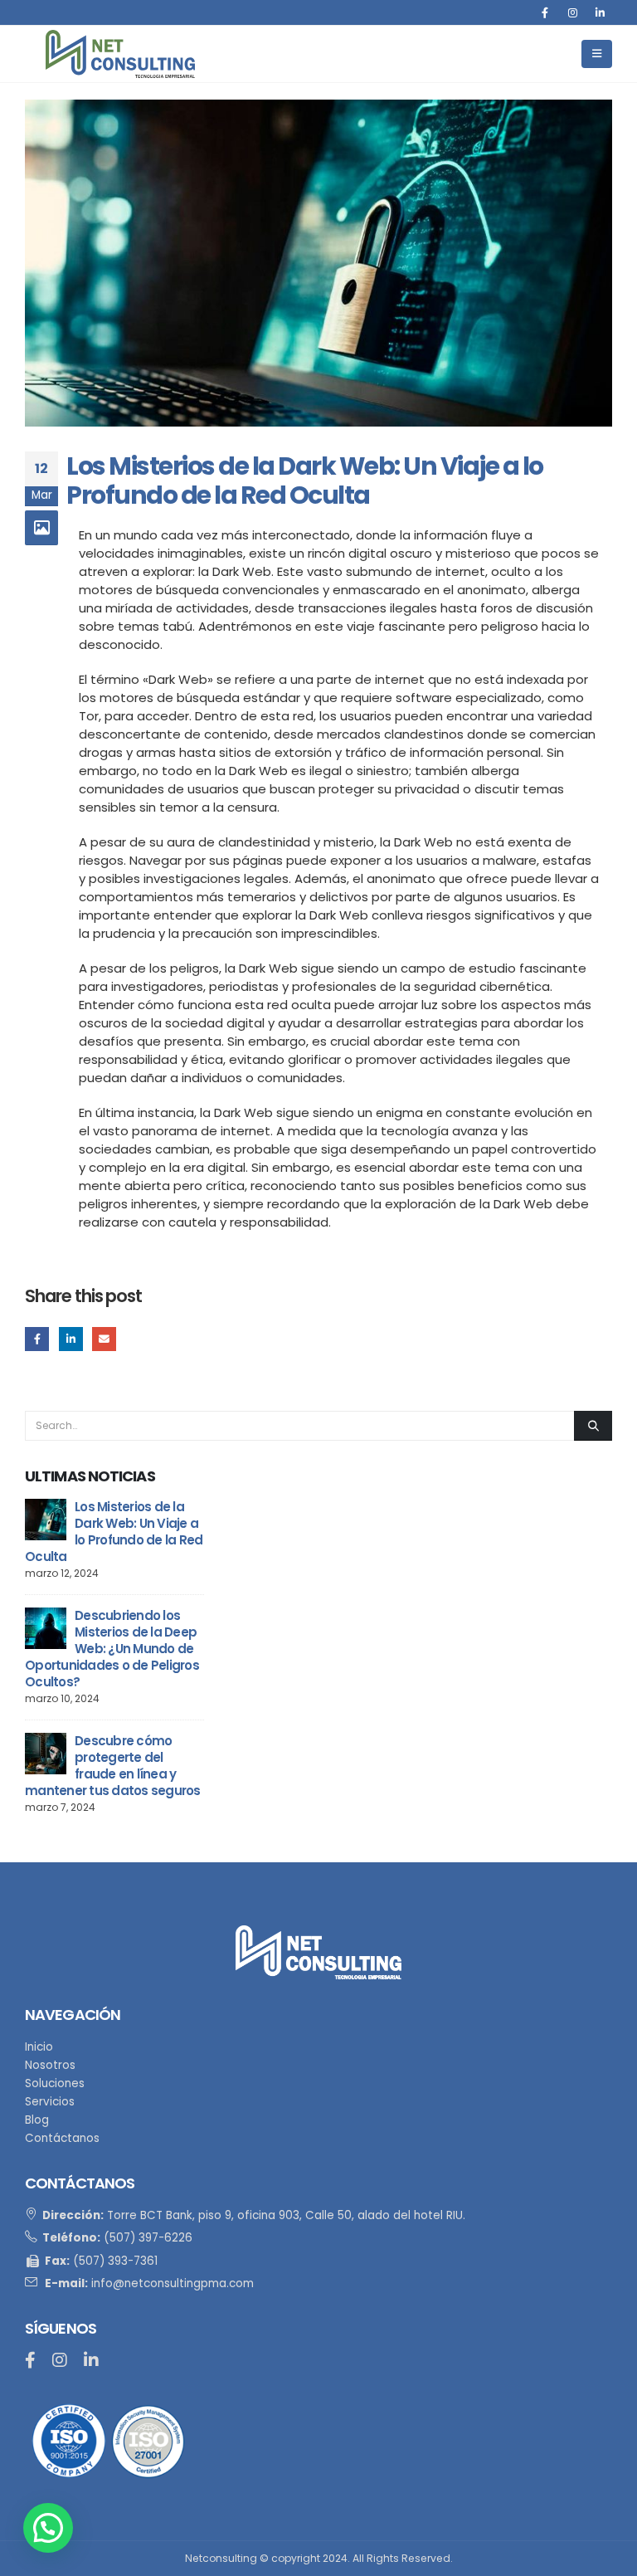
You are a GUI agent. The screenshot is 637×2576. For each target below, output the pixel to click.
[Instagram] (572, 12)
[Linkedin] (91, 2362)
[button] (48, 2528)
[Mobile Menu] (597, 54)
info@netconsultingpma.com (173, 2283)
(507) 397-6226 (148, 2238)
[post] (46, 1518)
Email (104, 1339)
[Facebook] (545, 12)
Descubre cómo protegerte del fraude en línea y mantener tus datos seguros (113, 1766)
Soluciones (55, 2083)
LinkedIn (71, 1339)
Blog (37, 2120)
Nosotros (50, 2065)
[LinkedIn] (600, 12)
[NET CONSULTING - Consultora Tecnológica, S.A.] (120, 54)
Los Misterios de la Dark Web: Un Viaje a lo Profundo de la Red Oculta (114, 1532)
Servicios (50, 2102)
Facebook (37, 1339)
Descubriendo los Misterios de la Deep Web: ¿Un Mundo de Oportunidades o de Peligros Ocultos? (112, 1649)
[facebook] (30, 2362)
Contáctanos (62, 2138)
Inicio (39, 2047)
